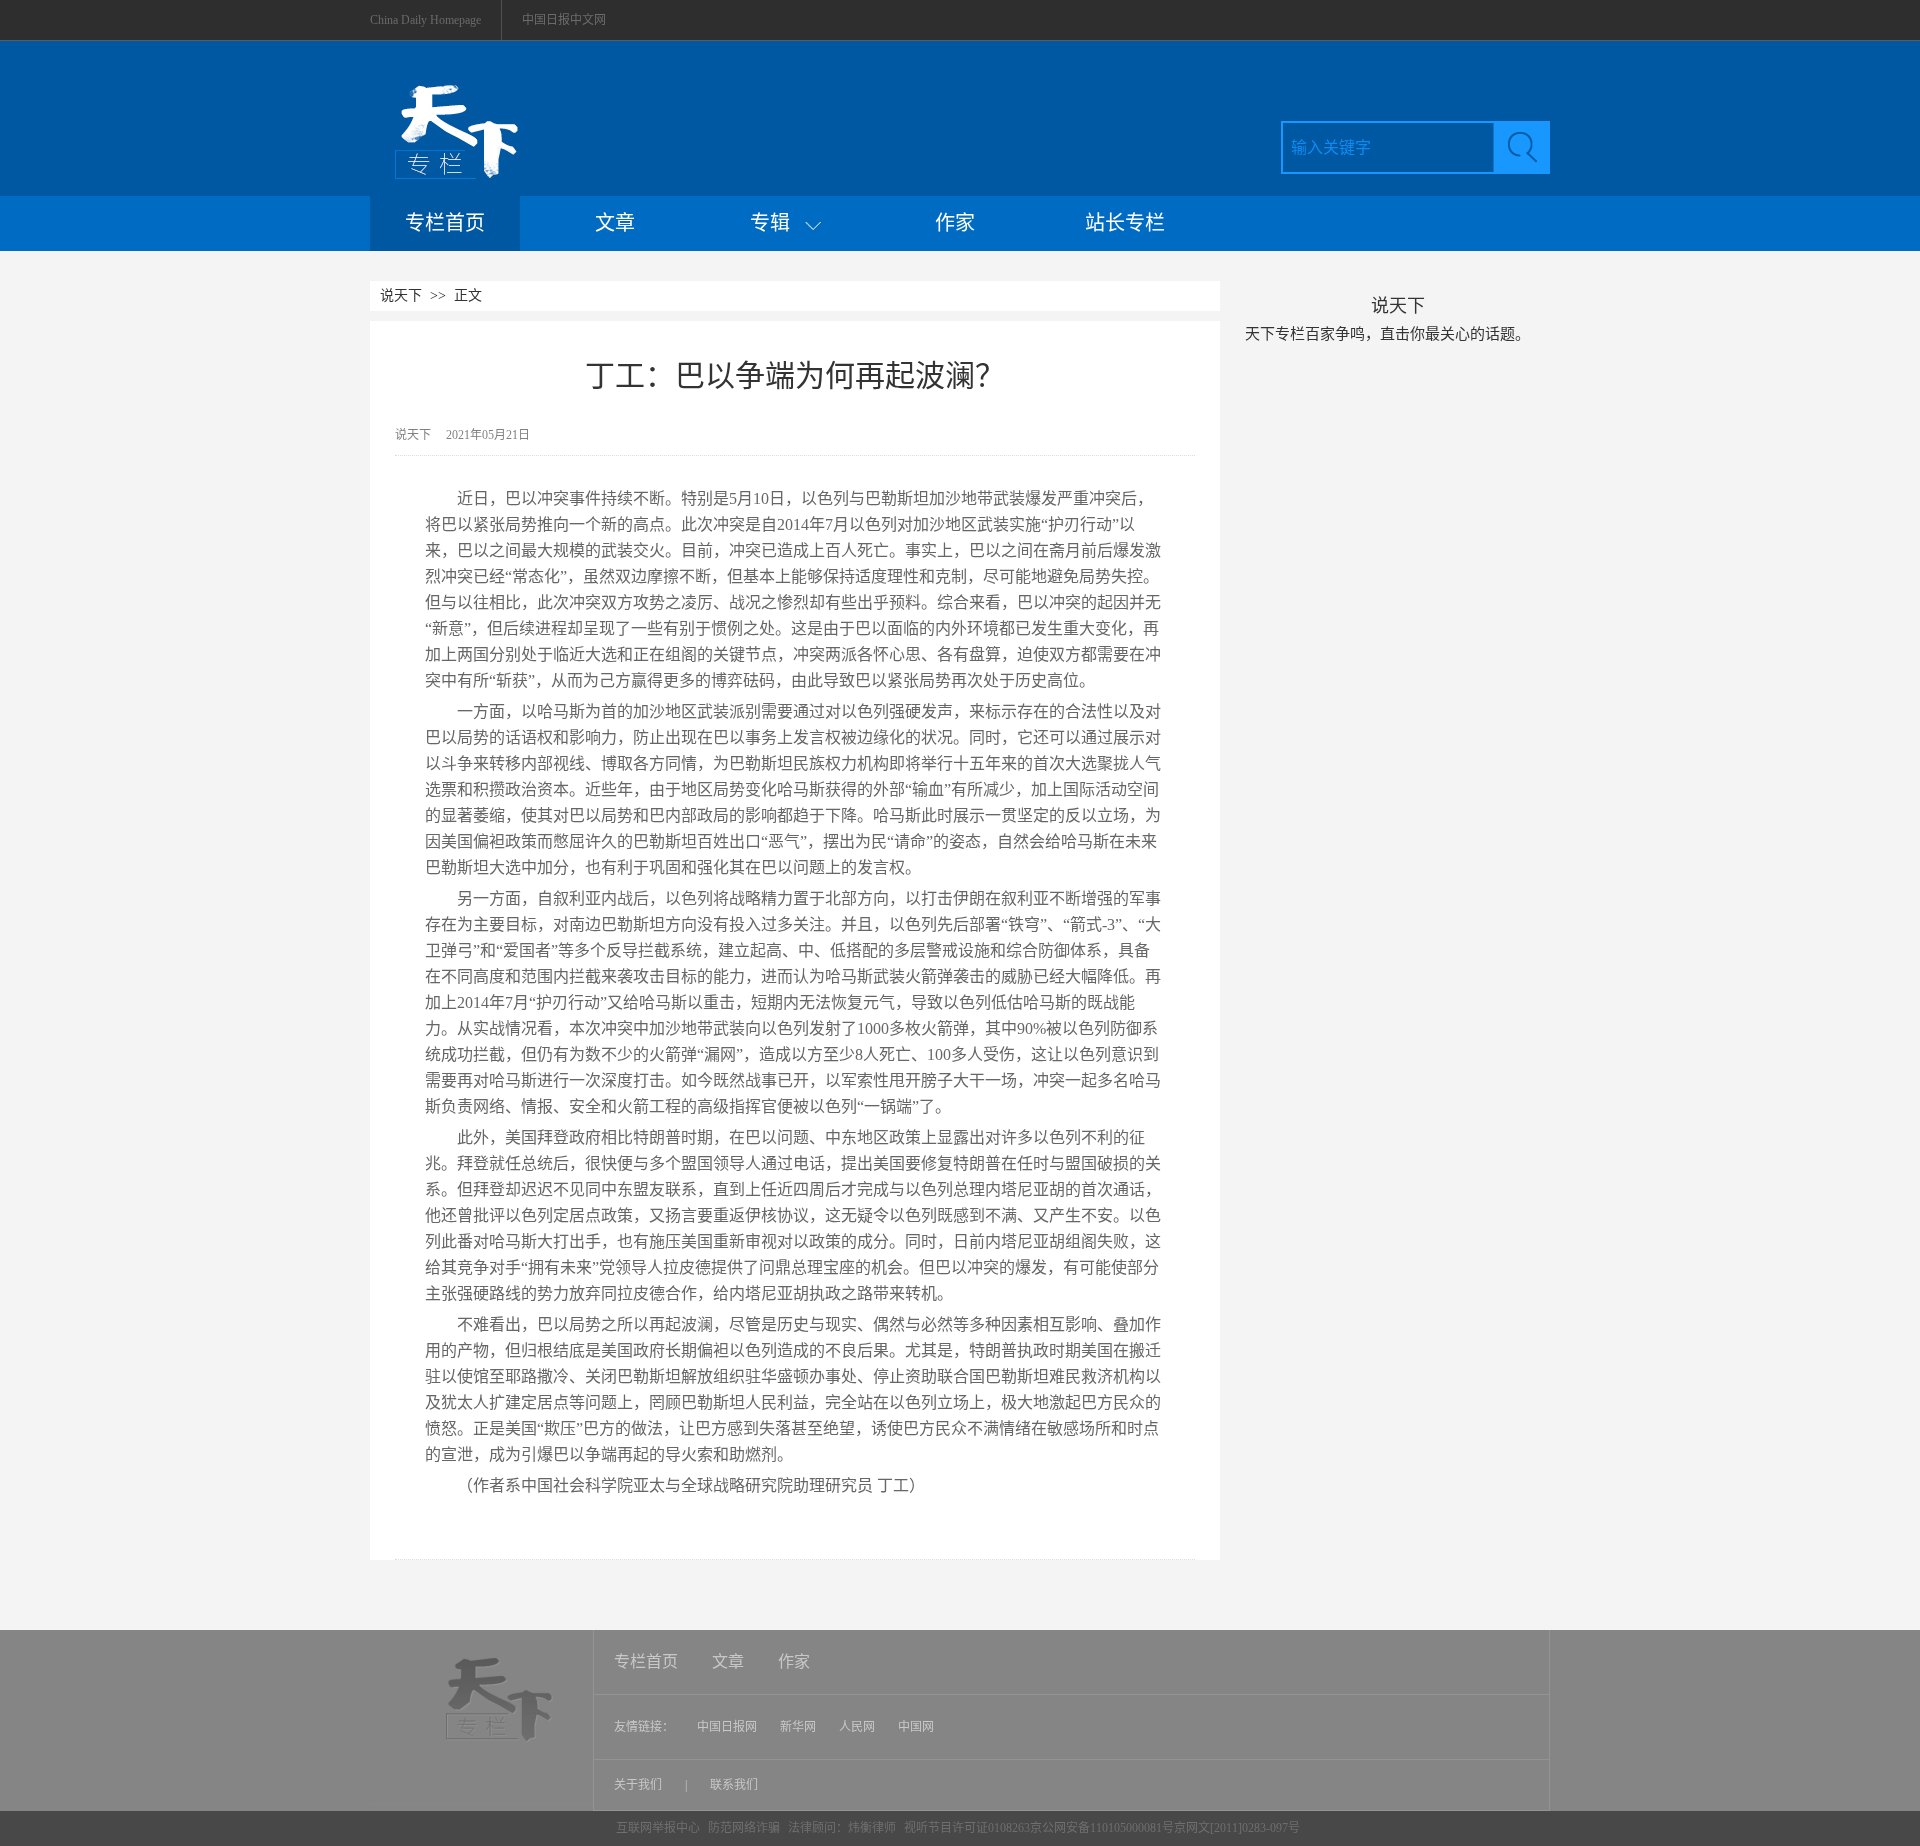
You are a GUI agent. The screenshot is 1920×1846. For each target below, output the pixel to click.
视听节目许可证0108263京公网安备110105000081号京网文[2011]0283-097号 (1102, 1828)
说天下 (401, 295)
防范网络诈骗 (745, 1828)
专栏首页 (445, 223)
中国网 (916, 1727)
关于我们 (639, 1785)
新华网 (798, 1727)
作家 (955, 223)
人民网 (857, 1727)
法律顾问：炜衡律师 (842, 1828)
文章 (615, 223)
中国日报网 (727, 1727)
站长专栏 (1125, 223)
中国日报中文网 (564, 20)
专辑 (777, 223)
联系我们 (734, 1785)
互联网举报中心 (658, 1828)
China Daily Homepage (425, 20)
